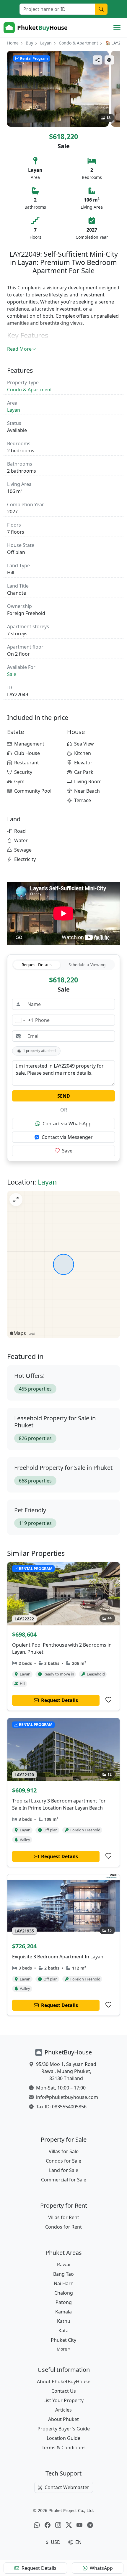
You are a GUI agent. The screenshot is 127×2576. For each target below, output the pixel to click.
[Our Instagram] (58, 2525)
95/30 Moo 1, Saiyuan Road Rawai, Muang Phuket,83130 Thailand (66, 2071)
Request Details (37, 965)
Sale (12, 674)
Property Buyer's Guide (64, 2429)
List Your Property (63, 2400)
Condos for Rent (63, 2227)
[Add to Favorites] (108, 1700)
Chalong (64, 2293)
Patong (64, 2302)
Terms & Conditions (64, 2448)
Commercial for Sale (64, 2180)
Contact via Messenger (67, 1137)
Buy (29, 43)
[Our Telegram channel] (90, 2525)
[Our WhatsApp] (37, 2525)
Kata (63, 2331)
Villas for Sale (64, 2151)
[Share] (97, 60)
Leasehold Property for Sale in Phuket (55, 1422)
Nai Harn (64, 2283)
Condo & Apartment (78, 43)
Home (13, 43)
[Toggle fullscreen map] (16, 1200)
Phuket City (63, 2340)
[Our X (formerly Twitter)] (69, 2525)
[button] (64, 2349)
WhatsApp (101, 2568)
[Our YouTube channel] (79, 2525)
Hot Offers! (29, 1376)
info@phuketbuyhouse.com (67, 2097)
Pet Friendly (30, 1510)
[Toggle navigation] (117, 28)
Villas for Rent (64, 2217)
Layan (46, 43)
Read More (19, 349)
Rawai (64, 2265)
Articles (63, 2410)
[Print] (109, 60)
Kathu (64, 2321)
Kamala (63, 2312)
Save (67, 1151)
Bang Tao (63, 2274)
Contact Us (64, 2391)
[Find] (101, 9)
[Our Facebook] (48, 2525)
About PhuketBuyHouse (64, 2382)
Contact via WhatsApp (67, 1124)
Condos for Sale (63, 2161)
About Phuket (63, 2419)
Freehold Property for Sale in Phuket (63, 1468)
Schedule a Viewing (87, 965)
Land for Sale (64, 2170)
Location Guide (63, 2438)
